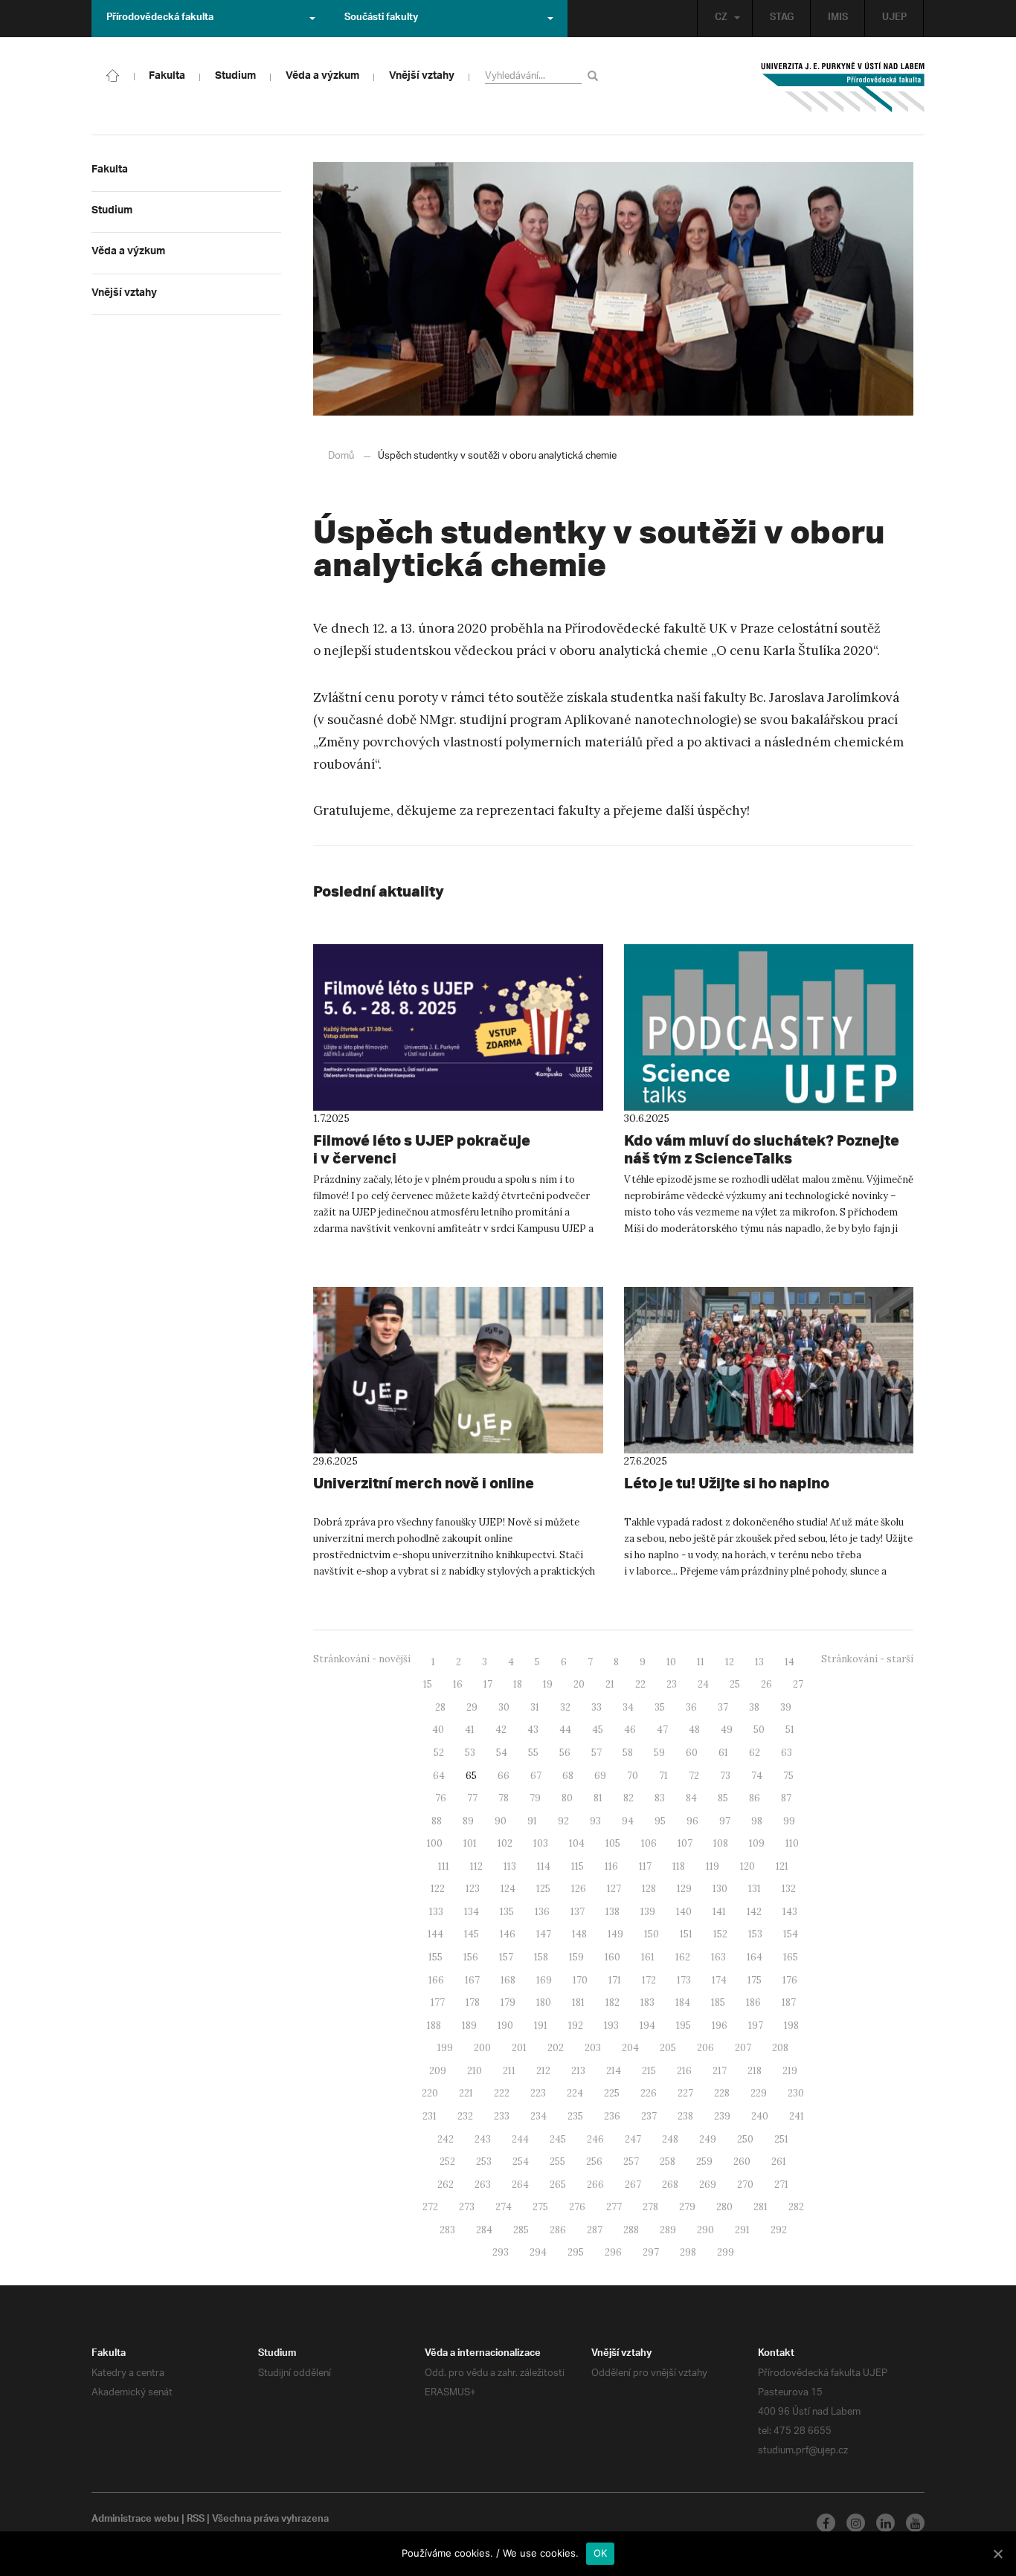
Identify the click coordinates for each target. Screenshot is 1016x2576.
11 (701, 1662)
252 (447, 2162)
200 (482, 2048)
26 (766, 1684)
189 (469, 2025)
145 (472, 1934)
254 (521, 2162)
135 (507, 1912)
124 (508, 1889)
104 (577, 1843)
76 (441, 1798)
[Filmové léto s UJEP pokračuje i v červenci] (458, 1027)
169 (544, 1980)
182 (613, 2002)
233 (502, 2116)
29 (472, 1707)
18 (518, 1684)
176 (790, 1980)
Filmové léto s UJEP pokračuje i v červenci (422, 1149)
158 (541, 1957)
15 (428, 1684)
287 (595, 2230)
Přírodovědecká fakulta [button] (160, 19)
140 (684, 1912)
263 (483, 2185)
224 (575, 2093)
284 (484, 2230)
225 (612, 2093)
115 (578, 1866)
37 (723, 1707)
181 (578, 2002)
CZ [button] (721, 19)
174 (719, 1980)
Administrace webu (135, 2520)
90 (501, 1821)
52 (439, 1753)
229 (759, 2093)
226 (649, 2093)
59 (659, 1753)
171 (615, 1980)
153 (755, 1934)
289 (668, 2230)
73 (725, 1776)
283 (447, 2230)
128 (649, 1889)
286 (558, 2230)
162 (683, 1957)
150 (652, 1934)
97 (725, 1821)
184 (683, 2002)
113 (510, 1866)
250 (745, 2139)
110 (792, 1843)
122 (438, 1889)
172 (649, 1980)
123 (473, 1889)
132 (789, 1889)
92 (563, 1821)
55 (533, 1753)
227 (685, 2093)
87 (786, 1798)
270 (745, 2185)
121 (782, 1866)
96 (692, 1821)
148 (579, 1934)
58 (628, 1753)
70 (633, 1776)
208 (780, 2048)
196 (720, 2025)
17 (488, 1684)
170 (580, 1980)
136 (542, 1912)
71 (663, 1776)
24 (703, 1684)
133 (436, 1912)
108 (721, 1843)
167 (472, 1980)
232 (465, 2116)
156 (471, 1957)
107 (685, 1843)
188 (434, 2025)
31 (535, 1707)
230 (796, 2093)
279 (687, 2207)
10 (671, 1662)
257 (631, 2162)
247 (633, 2139)
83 (660, 1798)
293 (501, 2252)
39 (786, 1707)
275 (540, 2207)
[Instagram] (856, 2523)
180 (544, 2002)
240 (760, 2116)
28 (440, 1707)
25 (735, 1684)
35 (660, 1707)
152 (720, 1934)
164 (755, 1957)
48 (694, 1730)
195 (684, 2025)
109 (757, 1843)
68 (568, 1776)
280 (724, 2207)
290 (705, 2230)
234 (538, 2116)
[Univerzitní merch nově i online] (458, 1370)
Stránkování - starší (867, 1659)
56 (565, 1753)
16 (458, 1684)
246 (595, 2139)
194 (647, 2025)
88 (437, 1821)
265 (558, 2185)
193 (611, 2025)
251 (781, 2139)
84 (691, 1798)
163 (718, 1957)
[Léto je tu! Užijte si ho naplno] (769, 1370)
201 (519, 2048)
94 (628, 1821)
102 (505, 1843)
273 (467, 2207)
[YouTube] (915, 2523)
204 (630, 2048)
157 (506, 1957)
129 (684, 1889)
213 (578, 2071)
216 (684, 2071)
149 (615, 1934)
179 (508, 2002)
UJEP (894, 19)
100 (435, 1843)
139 (648, 1912)
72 (694, 1776)
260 (742, 2162)
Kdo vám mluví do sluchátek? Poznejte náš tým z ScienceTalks (762, 1149)
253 (484, 2162)
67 (536, 1776)
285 (521, 2230)
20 (579, 1684)
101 (470, 1843)
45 (598, 1730)
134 (472, 1912)
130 (720, 1889)
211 (509, 2071)
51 (790, 1730)
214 (614, 2071)
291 (742, 2230)
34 (628, 1707)
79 (535, 1798)
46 (630, 1730)
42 (501, 1730)
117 (645, 1866)
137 (578, 1912)
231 (430, 2116)
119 (713, 1866)
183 (647, 2002)
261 (779, 2162)
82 (628, 1798)
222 (502, 2093)
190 (505, 2025)
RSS (196, 2520)
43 (533, 1730)
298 (688, 2252)
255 (557, 2162)
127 (614, 1889)
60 (692, 1753)
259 (704, 2162)
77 (472, 1798)
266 (595, 2185)
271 (781, 2185)
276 (577, 2207)
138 (613, 1912)
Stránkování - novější (362, 1659)
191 (541, 2025)
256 (594, 2162)
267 (633, 2185)
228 (722, 2093)
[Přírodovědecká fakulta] (113, 74)
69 (600, 1776)
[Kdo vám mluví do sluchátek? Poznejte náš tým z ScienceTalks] (769, 1027)
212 (543, 2071)
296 (613, 2252)
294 (538, 2252)
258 (668, 2162)
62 (755, 1753)
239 (722, 2116)
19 (548, 1684)
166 (436, 1980)
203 (593, 2048)
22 (640, 1684)
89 (468, 1821)
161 (648, 1957)
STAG (782, 19)
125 (543, 1889)
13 (759, 1662)
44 (565, 1730)
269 (708, 2185)
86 (755, 1798)
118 (679, 1866)
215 (649, 2071)
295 (576, 2252)
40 (438, 1730)
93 (595, 1821)
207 (743, 2048)
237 (649, 2116)
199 (445, 2048)
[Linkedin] (885, 2523)
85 (723, 1798)
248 (670, 2139)
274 (504, 2207)
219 (790, 2071)
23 (672, 1684)
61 (723, 1753)
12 (730, 1662)
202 (556, 2048)
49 (727, 1730)
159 (576, 1957)
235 (575, 2116)
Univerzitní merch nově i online (424, 1483)
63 (787, 1753)
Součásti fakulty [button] (381, 19)
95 (660, 1821)
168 (508, 1980)
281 (761, 2207)
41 (470, 1730)
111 (444, 1866)
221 (466, 2093)
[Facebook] (826, 2523)
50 (759, 1730)
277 (614, 2207)
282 (796, 2207)
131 (755, 1889)
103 (541, 1843)
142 (754, 1912)
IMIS (838, 19)
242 (446, 2139)
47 (662, 1730)
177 (438, 2002)
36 (691, 1707)
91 (532, 1821)
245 (558, 2139)
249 (708, 2139)
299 (726, 2252)
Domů (341, 456)
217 (720, 2071)
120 (747, 1866)
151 (686, 1934)
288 (631, 2230)
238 (685, 2116)
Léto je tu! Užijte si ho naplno (727, 1483)
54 (502, 1753)
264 (520, 2185)
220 (430, 2093)
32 (565, 1707)
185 (718, 2002)
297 (651, 2252)
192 (576, 2025)
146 (508, 1934)
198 (791, 2025)
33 (597, 1707)
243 (483, 2139)
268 (670, 2185)
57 (597, 1753)
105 (613, 1843)
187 (789, 2002)
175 (755, 1980)
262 (446, 2185)
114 (544, 1866)
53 (470, 1753)
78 (504, 1798)
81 (598, 1798)
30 (504, 1707)
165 (791, 1957)
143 (790, 1912)
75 (788, 1776)
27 (798, 1684)
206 (705, 2048)
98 (757, 1821)
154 (791, 1934)
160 (613, 1957)
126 (579, 1889)
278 (650, 2207)
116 (611, 1866)
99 (789, 1821)
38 (754, 1707)
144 (435, 1934)
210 (475, 2071)
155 (435, 1957)
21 (610, 1684)
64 (439, 1776)
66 (504, 1776)
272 (430, 2207)
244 (520, 2139)
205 (668, 2048)
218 (755, 2071)
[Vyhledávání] (595, 75)
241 (797, 2116)
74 (757, 1776)
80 (567, 1798)
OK (601, 2553)
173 (684, 1980)
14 (790, 1662)
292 (779, 2230)
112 (476, 1866)
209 (438, 2071)
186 (753, 2002)
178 (473, 2002)
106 (649, 1843)
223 (538, 2093)
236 (612, 2116)
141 (719, 1912)
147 (544, 1934)
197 (756, 2025)
